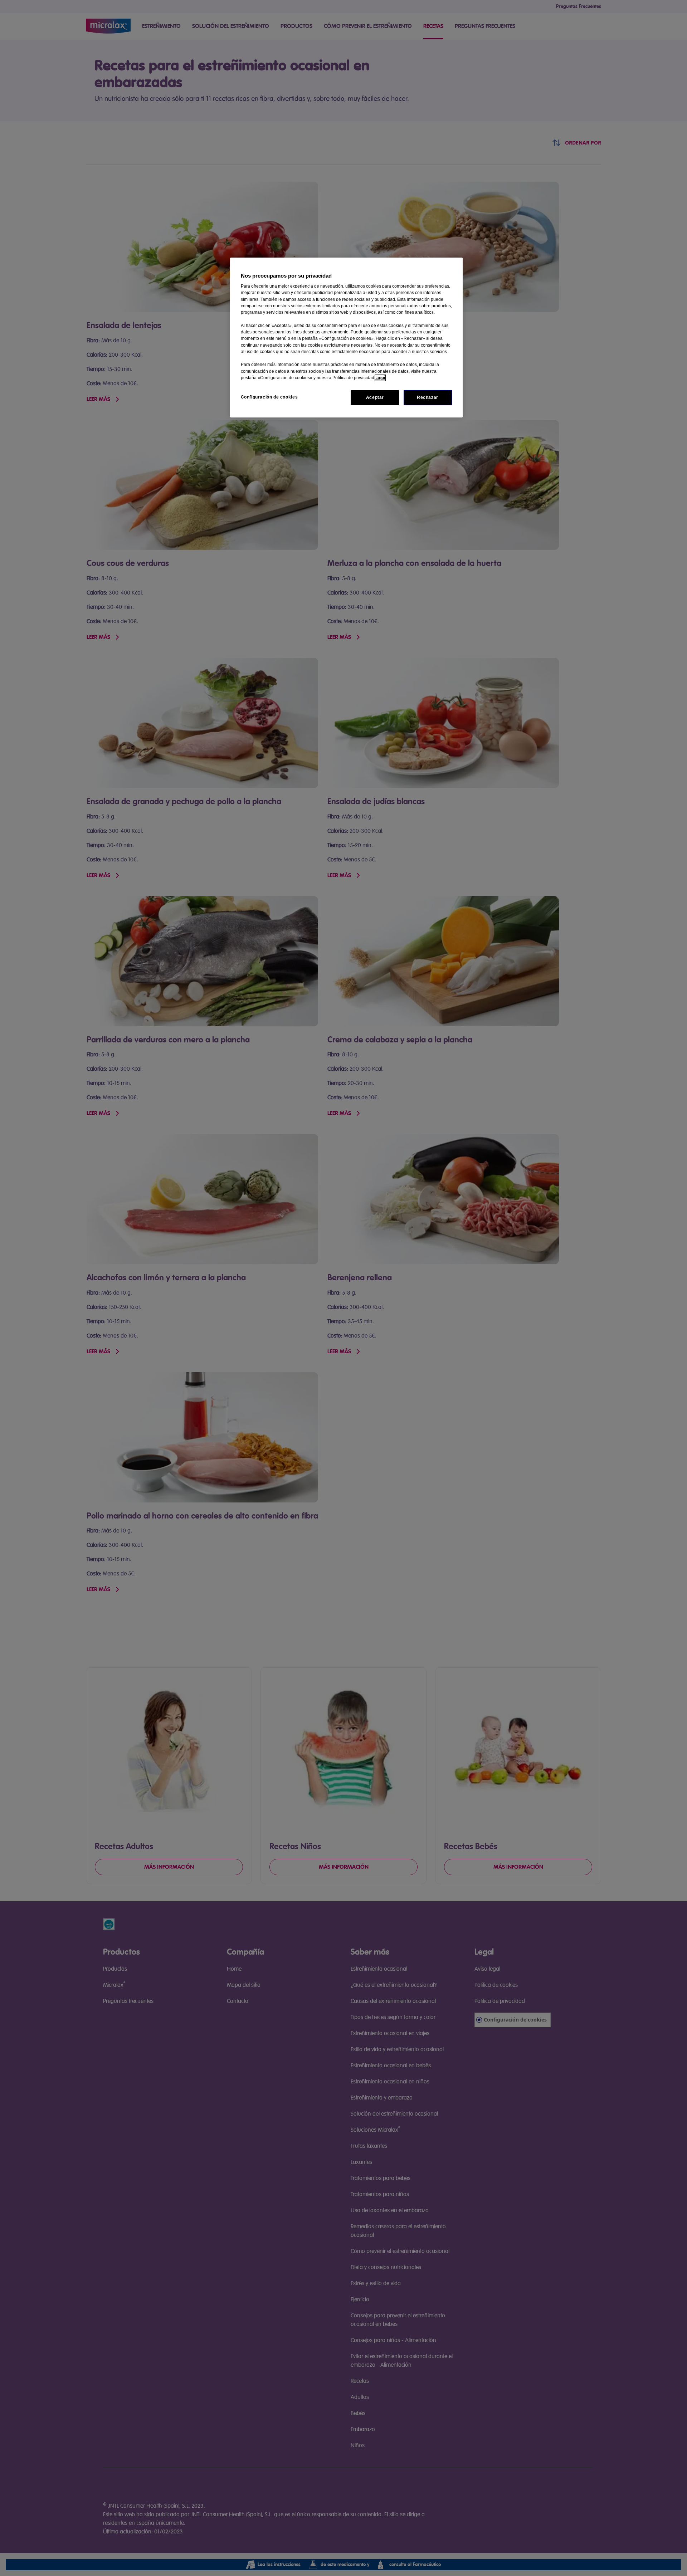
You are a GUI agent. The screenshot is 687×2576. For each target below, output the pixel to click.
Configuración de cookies (269, 397)
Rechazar (428, 397)
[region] (346, 338)
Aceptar (375, 397)
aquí (380, 378)
